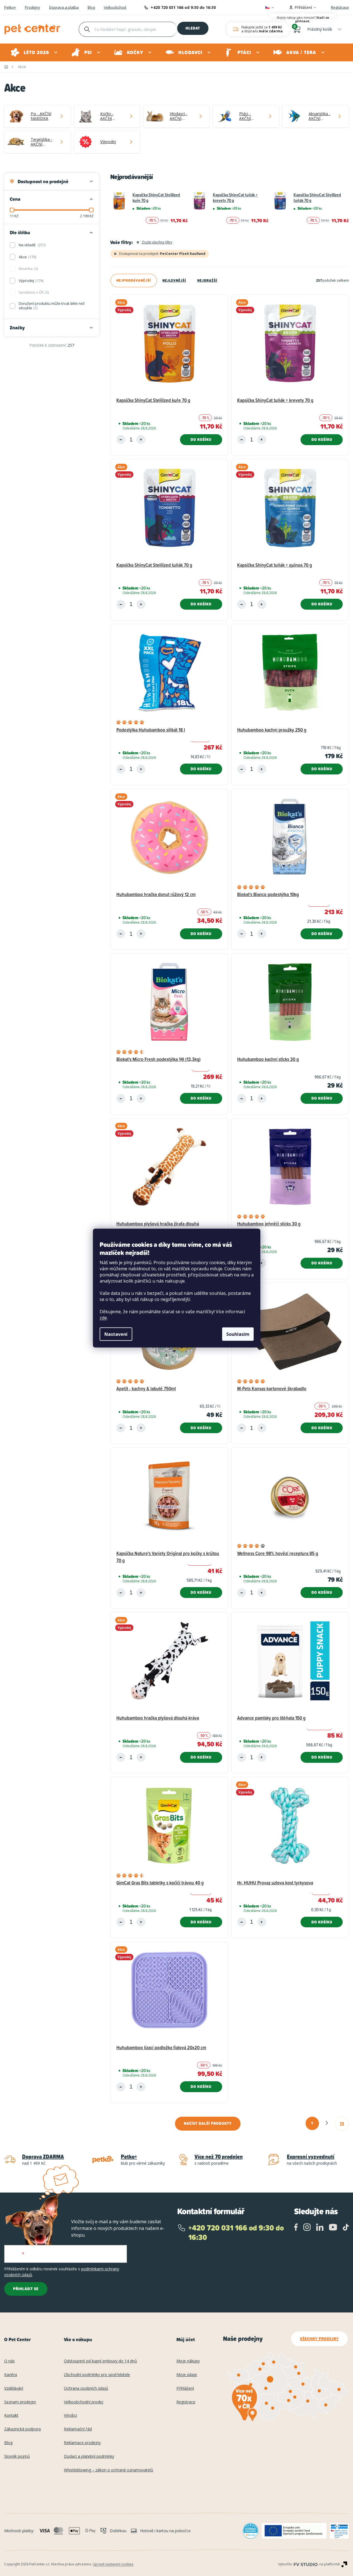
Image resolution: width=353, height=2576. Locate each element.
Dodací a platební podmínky (89, 2457)
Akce (27, 257)
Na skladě (32, 245)
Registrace (340, 7)
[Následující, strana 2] (327, 2123)
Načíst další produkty (208, 2123)
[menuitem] (34, 52)
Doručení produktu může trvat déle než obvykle (52, 306)
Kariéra (11, 2375)
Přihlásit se (26, 2289)
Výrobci (70, 2416)
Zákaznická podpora (22, 2429)
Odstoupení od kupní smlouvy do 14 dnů (100, 2361)
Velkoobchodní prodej (84, 2402)
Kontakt (11, 2416)
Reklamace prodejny (82, 2443)
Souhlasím (238, 1334)
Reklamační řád (78, 2429)
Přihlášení (185, 2388)
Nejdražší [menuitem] (207, 280)
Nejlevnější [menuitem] (174, 280)
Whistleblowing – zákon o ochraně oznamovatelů (109, 2470)
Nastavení (116, 1334)
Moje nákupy (188, 2361)
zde (103, 1318)
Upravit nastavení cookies (113, 2564)
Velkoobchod (115, 8)
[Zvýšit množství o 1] (141, 440)
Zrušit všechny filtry (157, 242)
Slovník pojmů (17, 2457)
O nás (9, 2361)
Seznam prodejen (20, 2402)
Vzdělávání (14, 2388)
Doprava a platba (64, 8)
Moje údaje (187, 2375)
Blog (91, 8)
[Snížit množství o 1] (121, 440)
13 (342, 2123)
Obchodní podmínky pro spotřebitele (97, 2375)
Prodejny (33, 8)
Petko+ (10, 8)
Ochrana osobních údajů (86, 2388)
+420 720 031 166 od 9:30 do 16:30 (183, 7)
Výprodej (31, 281)
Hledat (193, 28)
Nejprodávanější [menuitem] (134, 280)
